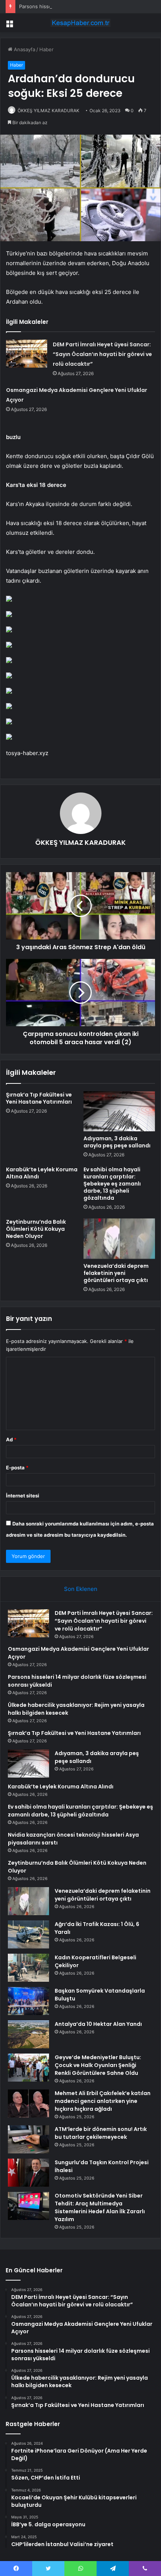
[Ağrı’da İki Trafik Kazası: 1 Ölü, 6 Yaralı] (28, 1934)
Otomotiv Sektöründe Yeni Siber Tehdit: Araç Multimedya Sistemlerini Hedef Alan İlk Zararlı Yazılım (100, 2207)
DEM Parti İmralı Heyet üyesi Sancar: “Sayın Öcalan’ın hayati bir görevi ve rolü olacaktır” (102, 354)
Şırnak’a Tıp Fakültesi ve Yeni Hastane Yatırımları (39, 1098)
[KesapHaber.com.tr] (80, 23)
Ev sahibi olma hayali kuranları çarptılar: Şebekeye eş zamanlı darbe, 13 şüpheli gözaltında (112, 1184)
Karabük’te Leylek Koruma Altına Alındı (42, 1173)
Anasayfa (24, 49)
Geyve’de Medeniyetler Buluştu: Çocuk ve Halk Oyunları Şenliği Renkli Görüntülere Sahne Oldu (98, 2065)
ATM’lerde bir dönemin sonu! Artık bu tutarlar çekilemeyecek (101, 2133)
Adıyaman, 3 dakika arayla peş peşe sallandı (117, 1142)
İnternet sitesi (23, 1496)
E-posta (17, 1468)
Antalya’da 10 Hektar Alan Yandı (98, 2024)
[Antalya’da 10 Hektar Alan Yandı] (28, 2034)
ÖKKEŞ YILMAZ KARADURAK (48, 111)
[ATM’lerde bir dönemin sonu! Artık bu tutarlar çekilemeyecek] (28, 2139)
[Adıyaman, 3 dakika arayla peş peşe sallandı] (119, 1111)
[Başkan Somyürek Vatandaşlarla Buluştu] (28, 2001)
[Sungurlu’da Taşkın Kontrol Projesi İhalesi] (28, 2173)
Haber (46, 49)
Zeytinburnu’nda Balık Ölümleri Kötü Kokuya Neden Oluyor (36, 1229)
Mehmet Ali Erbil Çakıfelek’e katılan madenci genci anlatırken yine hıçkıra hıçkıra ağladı (103, 2101)
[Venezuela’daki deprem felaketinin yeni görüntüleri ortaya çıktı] (119, 1239)
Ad (11, 1439)
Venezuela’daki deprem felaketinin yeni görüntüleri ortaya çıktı (116, 1273)
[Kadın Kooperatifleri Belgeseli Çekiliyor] (28, 1968)
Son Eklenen (81, 1589)
